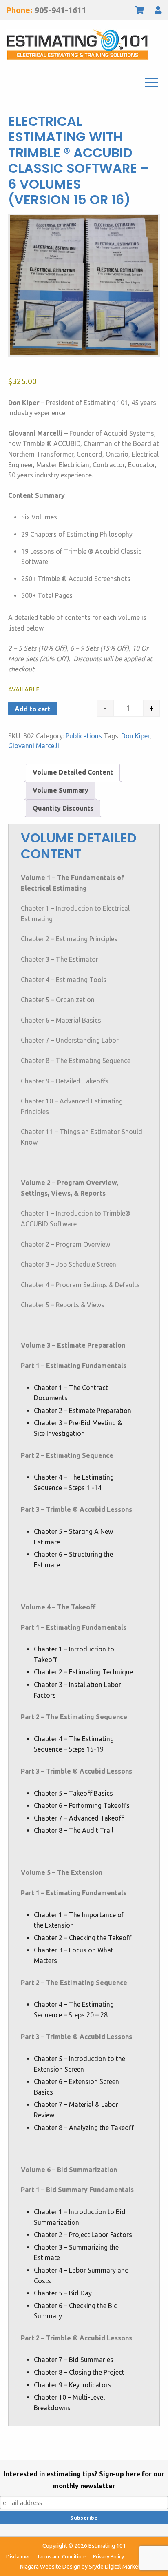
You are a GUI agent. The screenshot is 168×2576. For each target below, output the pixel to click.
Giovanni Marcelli (34, 746)
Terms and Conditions (62, 2557)
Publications (84, 736)
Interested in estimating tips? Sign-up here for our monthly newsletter (84, 2480)
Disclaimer (18, 2557)
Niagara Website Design (50, 2567)
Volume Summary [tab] (61, 790)
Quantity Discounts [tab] (63, 808)
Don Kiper (135, 736)
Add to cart (33, 709)
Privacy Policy (108, 2557)
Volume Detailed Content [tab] (73, 772)
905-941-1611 (60, 10)
